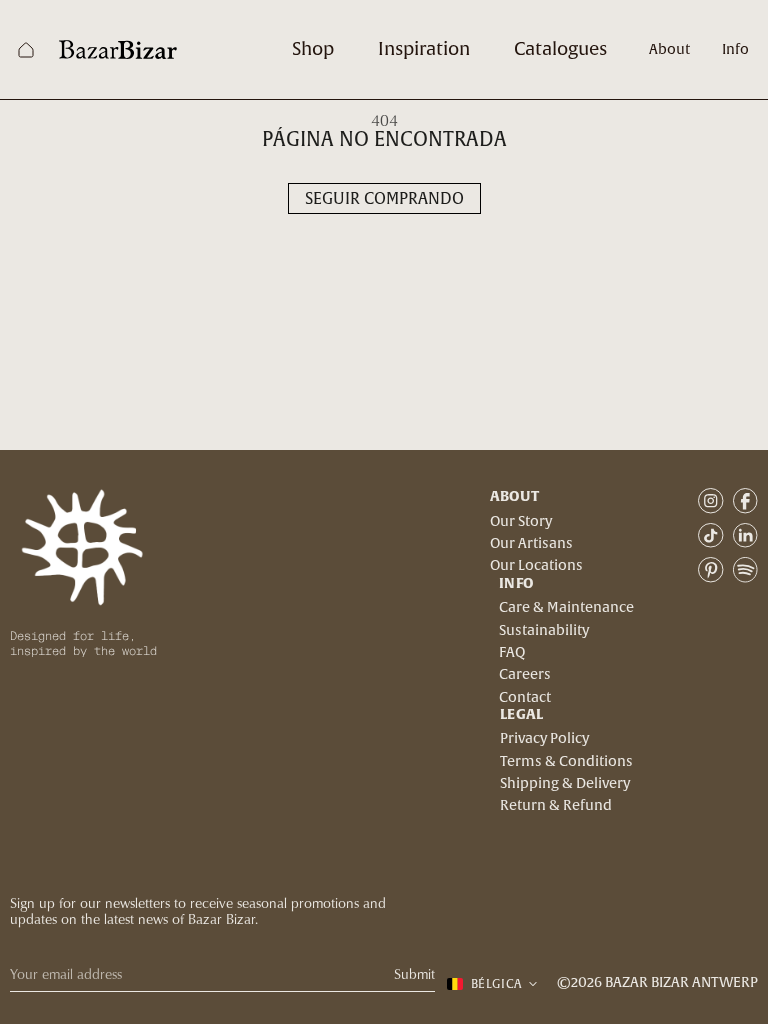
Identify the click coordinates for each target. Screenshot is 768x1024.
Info (735, 50)
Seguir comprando (384, 199)
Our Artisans (531, 544)
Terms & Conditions (566, 762)
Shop (313, 49)
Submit (414, 974)
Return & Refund (556, 806)
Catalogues (560, 49)
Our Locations (536, 566)
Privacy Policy (544, 739)
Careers (525, 675)
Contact (525, 698)
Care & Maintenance (566, 608)
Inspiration (424, 49)
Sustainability (544, 631)
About (669, 50)
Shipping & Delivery (565, 784)
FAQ (512, 653)
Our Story (521, 522)
